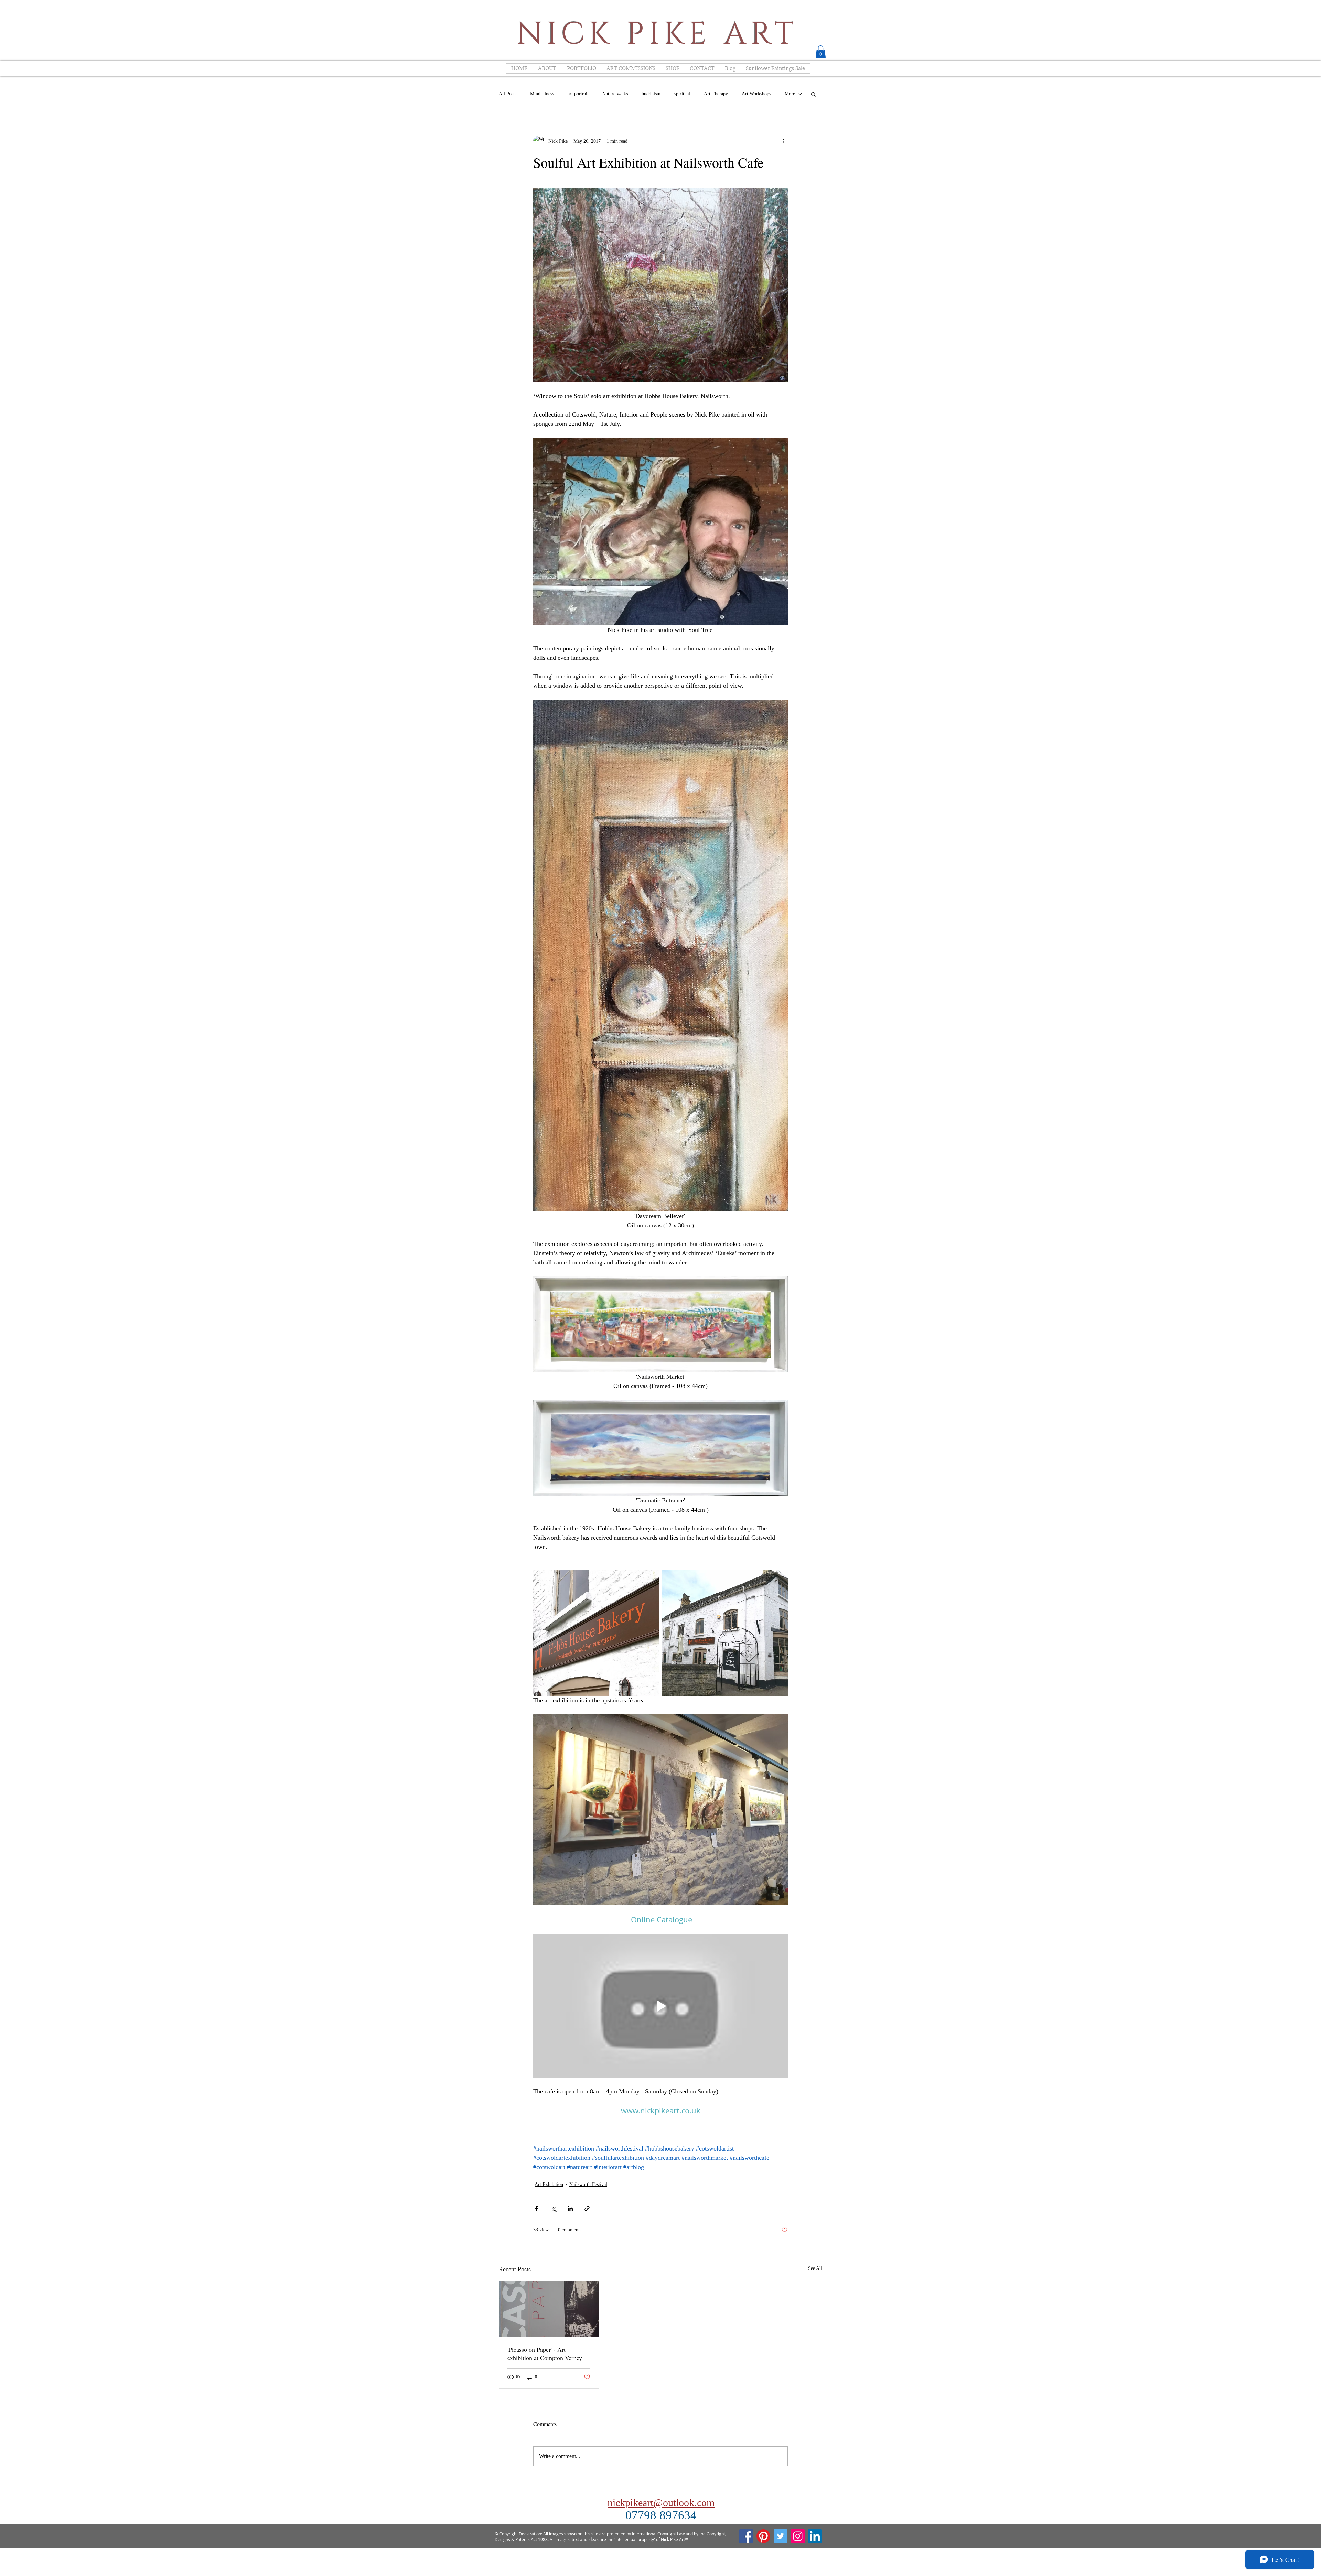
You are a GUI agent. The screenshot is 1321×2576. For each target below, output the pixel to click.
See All (815, 2268)
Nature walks (615, 94)
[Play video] (660, 2006)
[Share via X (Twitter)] (553, 2208)
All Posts (508, 94)
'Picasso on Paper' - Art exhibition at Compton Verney (545, 2353)
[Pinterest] (763, 2536)
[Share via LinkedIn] (570, 2208)
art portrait (578, 94)
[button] (821, 52)
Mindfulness (542, 94)
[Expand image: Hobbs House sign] (596, 1633)
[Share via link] (587, 2208)
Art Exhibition (549, 2184)
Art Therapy (716, 94)
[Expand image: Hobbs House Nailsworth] (725, 1633)
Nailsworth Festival (588, 2184)
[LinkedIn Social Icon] (815, 2536)
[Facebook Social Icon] (746, 2536)
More (790, 94)
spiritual (682, 94)
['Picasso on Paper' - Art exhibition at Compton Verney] (549, 2309)
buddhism (651, 94)
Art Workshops (756, 94)
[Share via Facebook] (536, 2208)
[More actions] (784, 141)
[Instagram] (798, 2536)
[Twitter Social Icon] (781, 2536)
